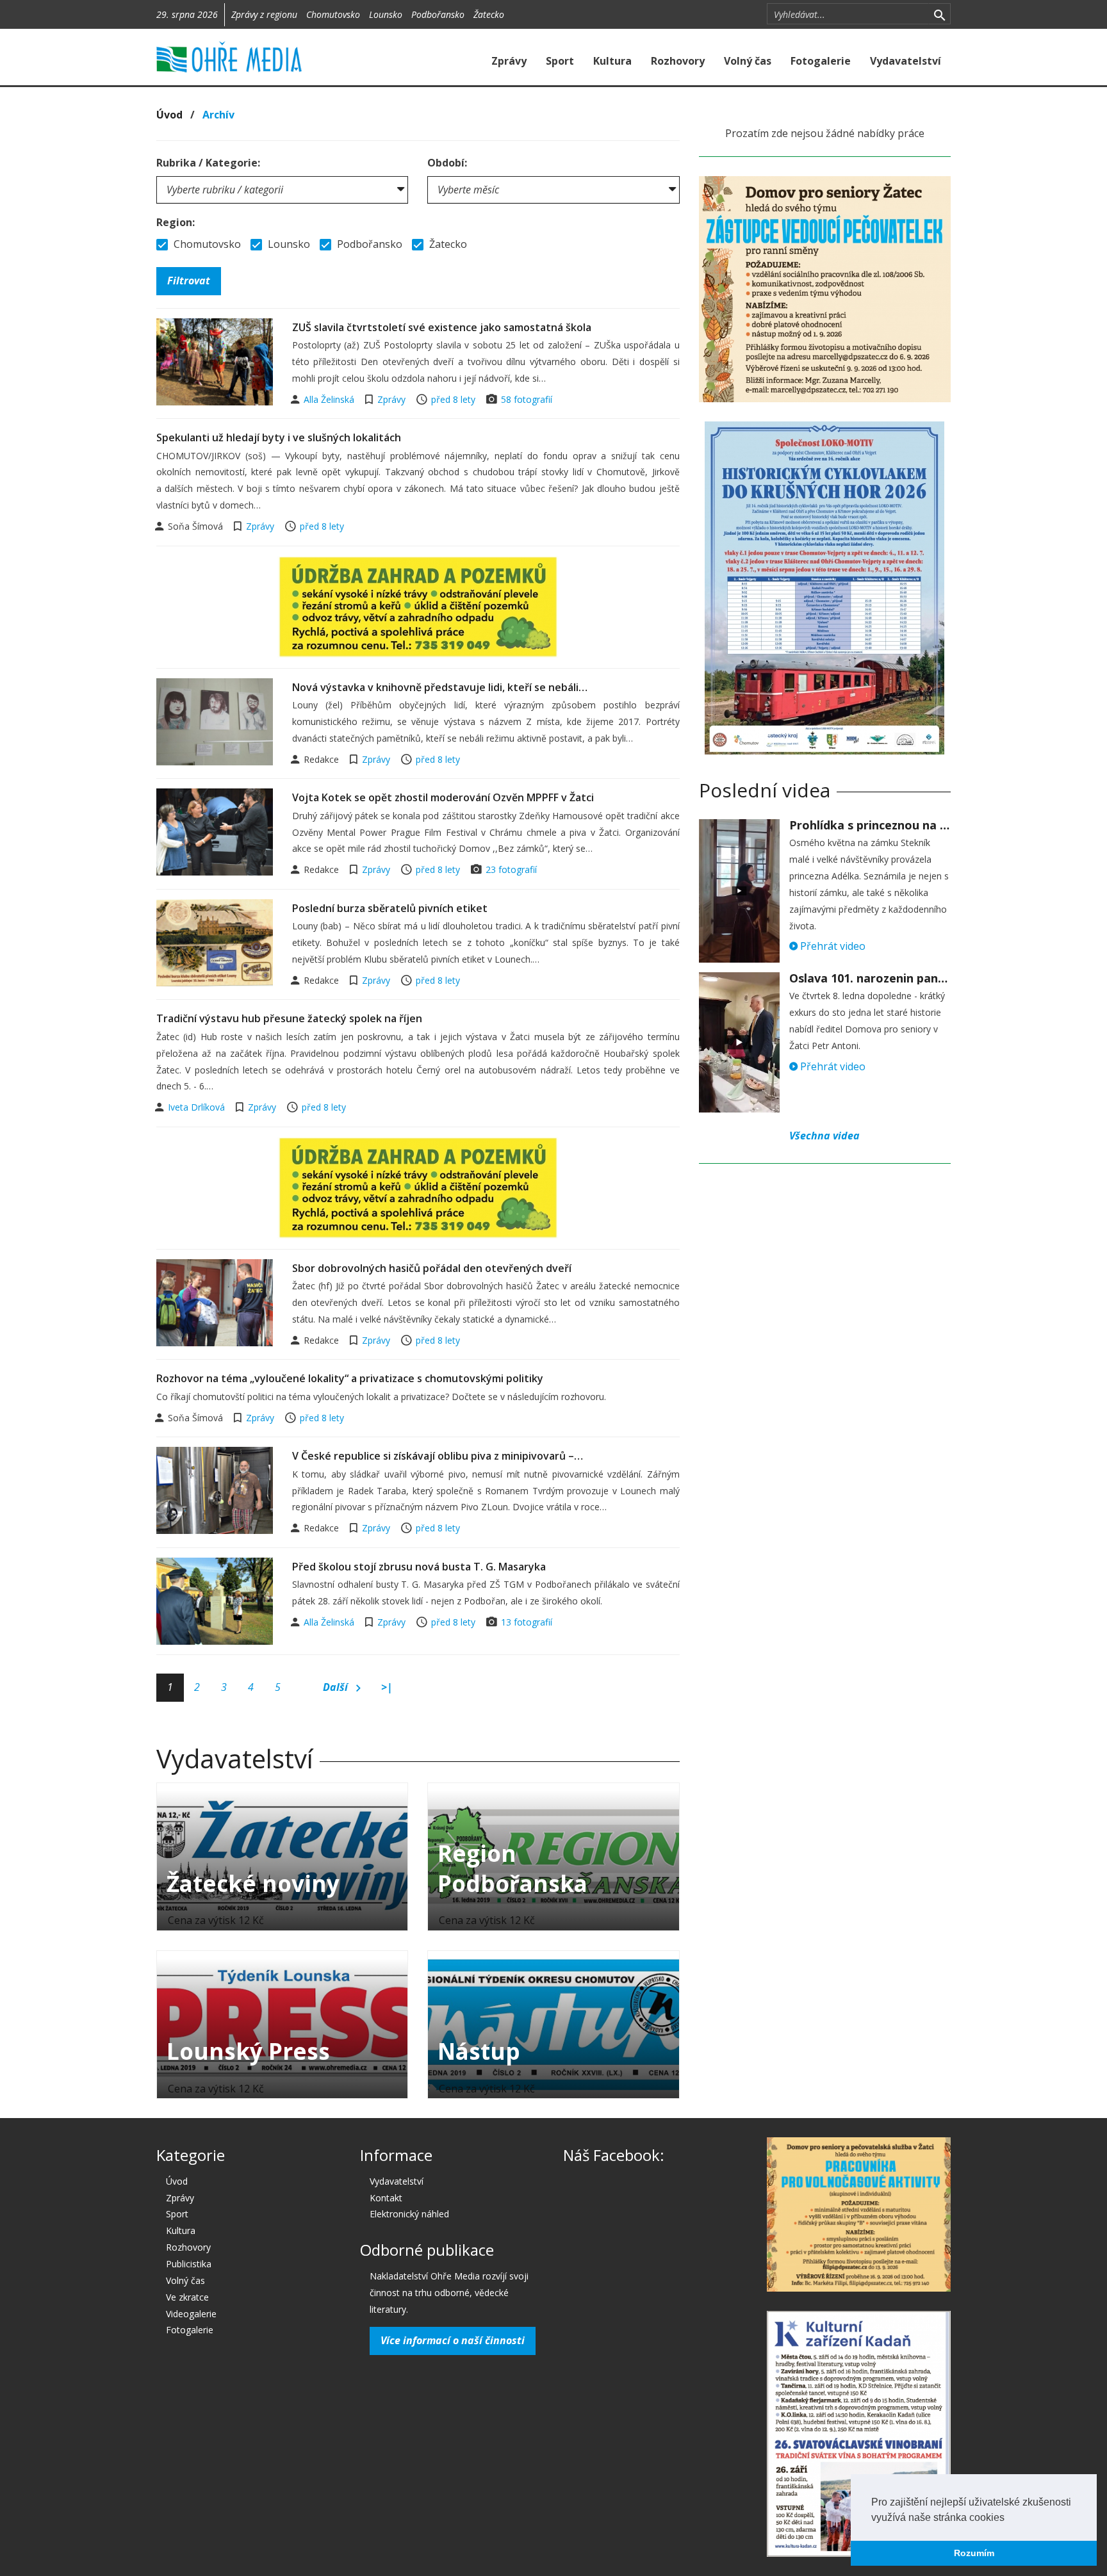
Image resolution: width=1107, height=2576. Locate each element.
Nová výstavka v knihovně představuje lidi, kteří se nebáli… (440, 687)
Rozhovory (678, 61)
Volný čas (748, 61)
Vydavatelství (906, 61)
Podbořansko (438, 14)
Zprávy (509, 61)
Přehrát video (832, 946)
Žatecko (489, 14)
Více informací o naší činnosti (453, 2340)
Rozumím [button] (974, 2553)
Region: (176, 222)
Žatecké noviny (253, 1883)
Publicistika (189, 2264)
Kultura (612, 61)
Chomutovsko (333, 14)
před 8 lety (453, 399)
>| (387, 1687)
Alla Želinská (330, 399)
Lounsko (386, 14)
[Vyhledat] (939, 14)
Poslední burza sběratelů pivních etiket (390, 908)
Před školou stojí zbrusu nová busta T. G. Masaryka (419, 1567)
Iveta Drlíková (198, 1107)
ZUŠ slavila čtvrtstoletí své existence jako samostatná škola (442, 327)
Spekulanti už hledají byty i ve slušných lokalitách (279, 437)
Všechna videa (824, 1136)
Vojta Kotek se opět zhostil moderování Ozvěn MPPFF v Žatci (443, 797)
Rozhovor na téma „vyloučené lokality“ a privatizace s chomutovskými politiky (350, 1378)
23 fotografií (511, 869)
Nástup (479, 2051)
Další (337, 1687)
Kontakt (386, 2198)
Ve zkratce (187, 2297)
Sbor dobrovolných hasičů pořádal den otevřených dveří (432, 1268)
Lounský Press (248, 2051)
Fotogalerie (821, 61)
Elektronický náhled (409, 2214)
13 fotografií (527, 1622)
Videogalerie (191, 2314)
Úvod (169, 115)
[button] (1009, 2518)
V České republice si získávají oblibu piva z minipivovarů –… (438, 1456)
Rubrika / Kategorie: (208, 163)
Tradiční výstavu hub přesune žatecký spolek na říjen (289, 1018)
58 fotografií (527, 399)
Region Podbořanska (512, 1868)
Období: (447, 163)
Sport (560, 61)
